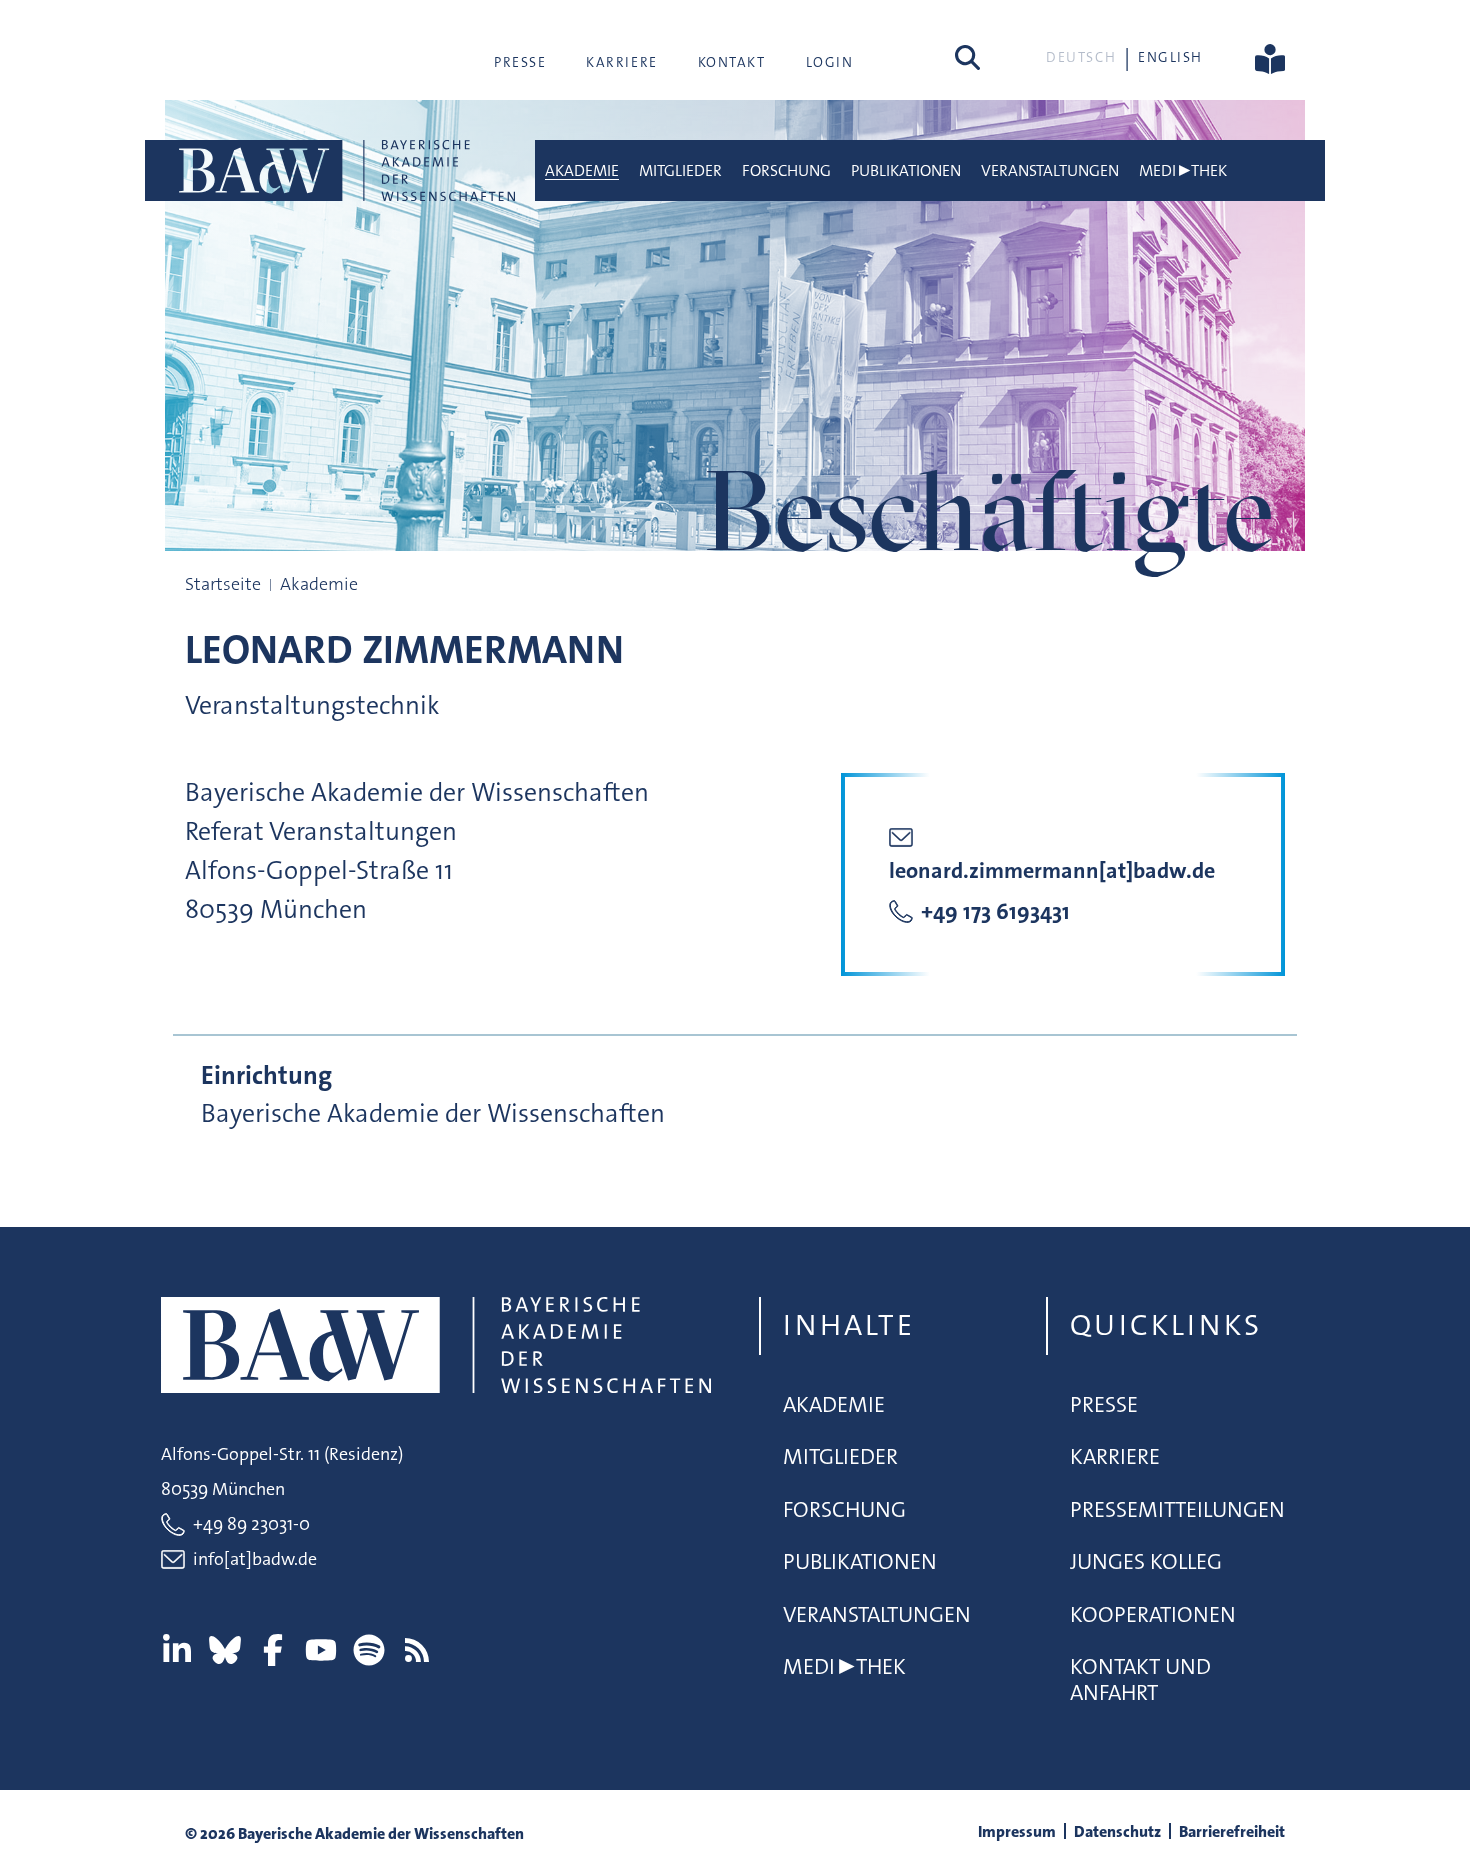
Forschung (786, 170)
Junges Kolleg (1146, 1561)
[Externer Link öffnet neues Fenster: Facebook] (273, 1650)
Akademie (582, 170)
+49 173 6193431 (995, 911)
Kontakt (732, 62)
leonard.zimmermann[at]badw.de (1052, 870)
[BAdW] (345, 170)
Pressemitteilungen (1177, 1509)
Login (830, 62)
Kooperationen (1153, 1614)
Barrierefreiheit (1232, 1831)
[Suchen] (967, 57)
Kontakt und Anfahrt (1140, 1679)
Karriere (621, 62)
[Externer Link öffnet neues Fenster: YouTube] (321, 1650)
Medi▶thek (1183, 170)
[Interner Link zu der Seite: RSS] (417, 1650)
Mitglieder (680, 170)
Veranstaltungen (1050, 170)
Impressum (1017, 1831)
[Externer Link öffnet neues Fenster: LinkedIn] (177, 1650)
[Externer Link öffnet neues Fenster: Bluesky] (225, 1650)
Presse (520, 62)
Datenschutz (1117, 1831)
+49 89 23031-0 (251, 1524)
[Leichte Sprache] (1270, 57)
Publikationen (906, 170)
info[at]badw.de (255, 1559)
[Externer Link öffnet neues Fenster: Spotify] (369, 1650)
